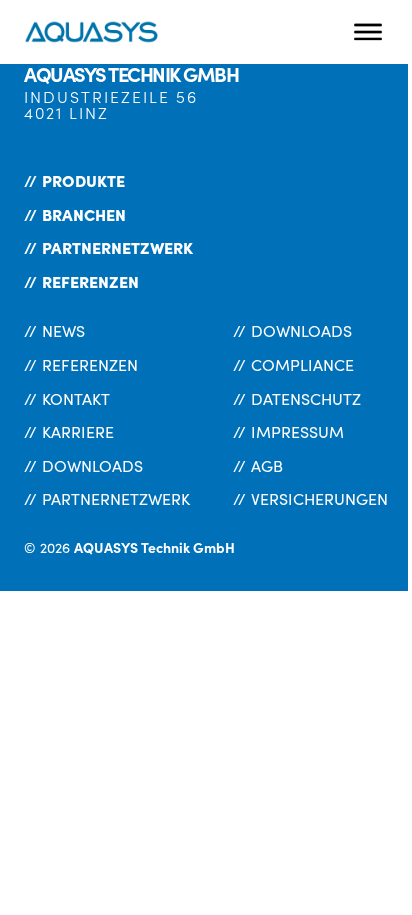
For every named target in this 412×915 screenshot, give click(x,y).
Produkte (83, 180)
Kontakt (76, 398)
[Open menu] (368, 32)
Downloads (92, 465)
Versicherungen (319, 498)
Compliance (302, 364)
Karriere (78, 431)
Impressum (297, 431)
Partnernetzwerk (117, 247)
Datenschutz (306, 398)
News (63, 330)
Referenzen (90, 281)
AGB (267, 465)
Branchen (84, 214)
